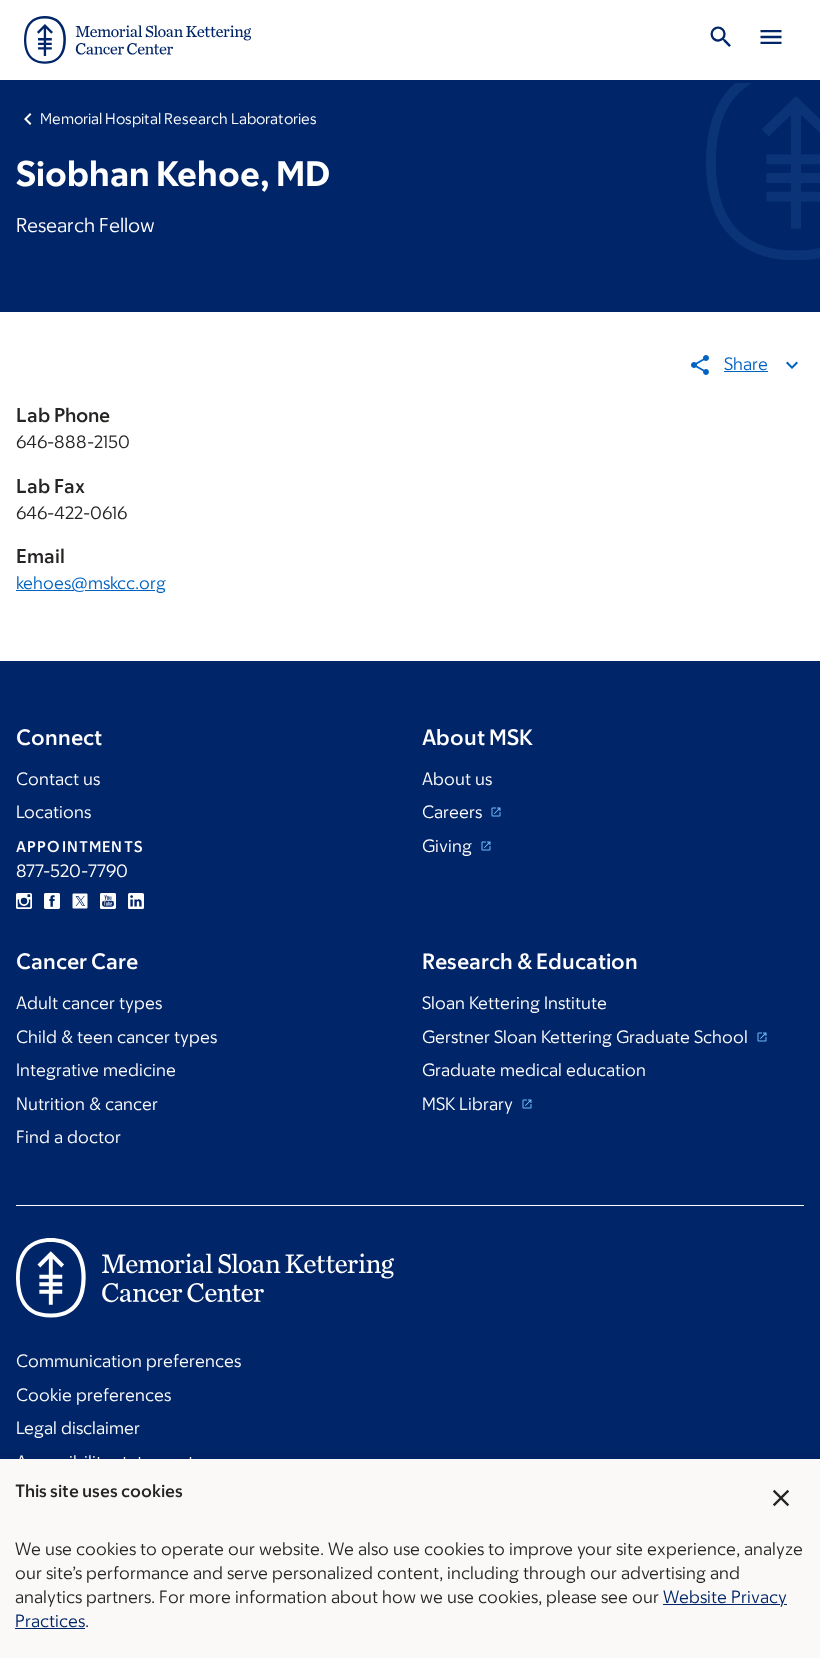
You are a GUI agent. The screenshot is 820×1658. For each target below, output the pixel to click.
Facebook (52, 901)
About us (457, 779)
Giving (449, 846)
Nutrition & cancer (87, 1104)
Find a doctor (68, 1137)
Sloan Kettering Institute (514, 1003)
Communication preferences (128, 1361)
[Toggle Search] (721, 40)
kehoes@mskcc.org (91, 583)
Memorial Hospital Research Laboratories (178, 118)
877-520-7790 (72, 871)
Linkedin (136, 901)
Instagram (24, 901)
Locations (53, 812)
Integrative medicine (96, 1070)
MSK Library (469, 1104)
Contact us (58, 779)
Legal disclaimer (78, 1428)
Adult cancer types (89, 1003)
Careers (454, 812)
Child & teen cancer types (116, 1037)
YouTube (108, 901)
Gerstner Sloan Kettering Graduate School (587, 1037)
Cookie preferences (93, 1395)
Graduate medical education (534, 1070)
